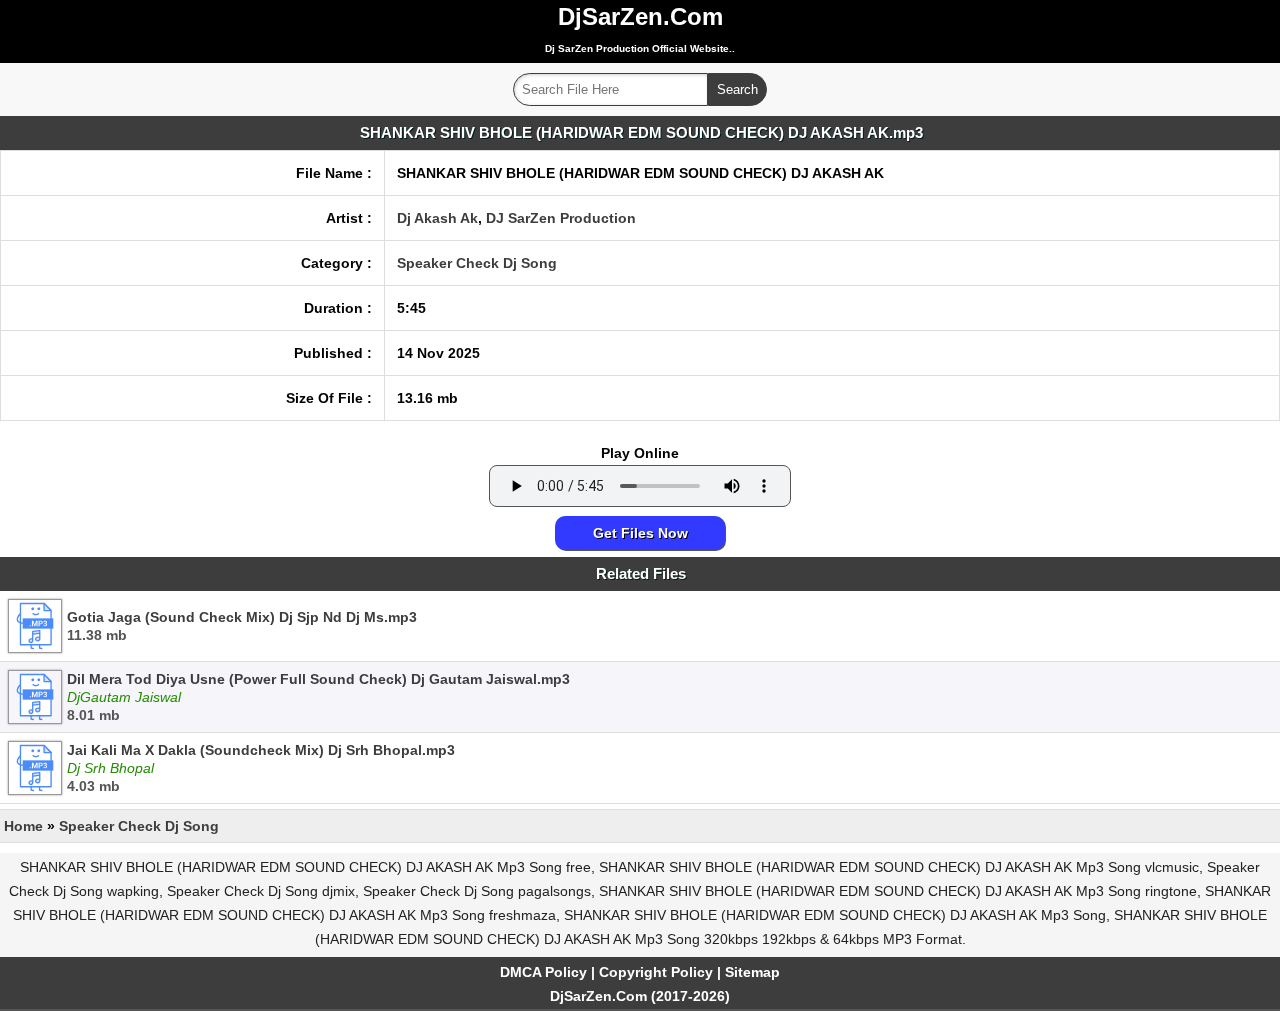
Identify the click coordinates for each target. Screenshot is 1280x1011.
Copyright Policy (656, 972)
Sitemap (752, 972)
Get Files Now (640, 533)
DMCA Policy (543, 972)
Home (23, 826)
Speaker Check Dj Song (477, 263)
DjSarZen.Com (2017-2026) (640, 996)
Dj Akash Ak (437, 218)
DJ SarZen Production (561, 218)
